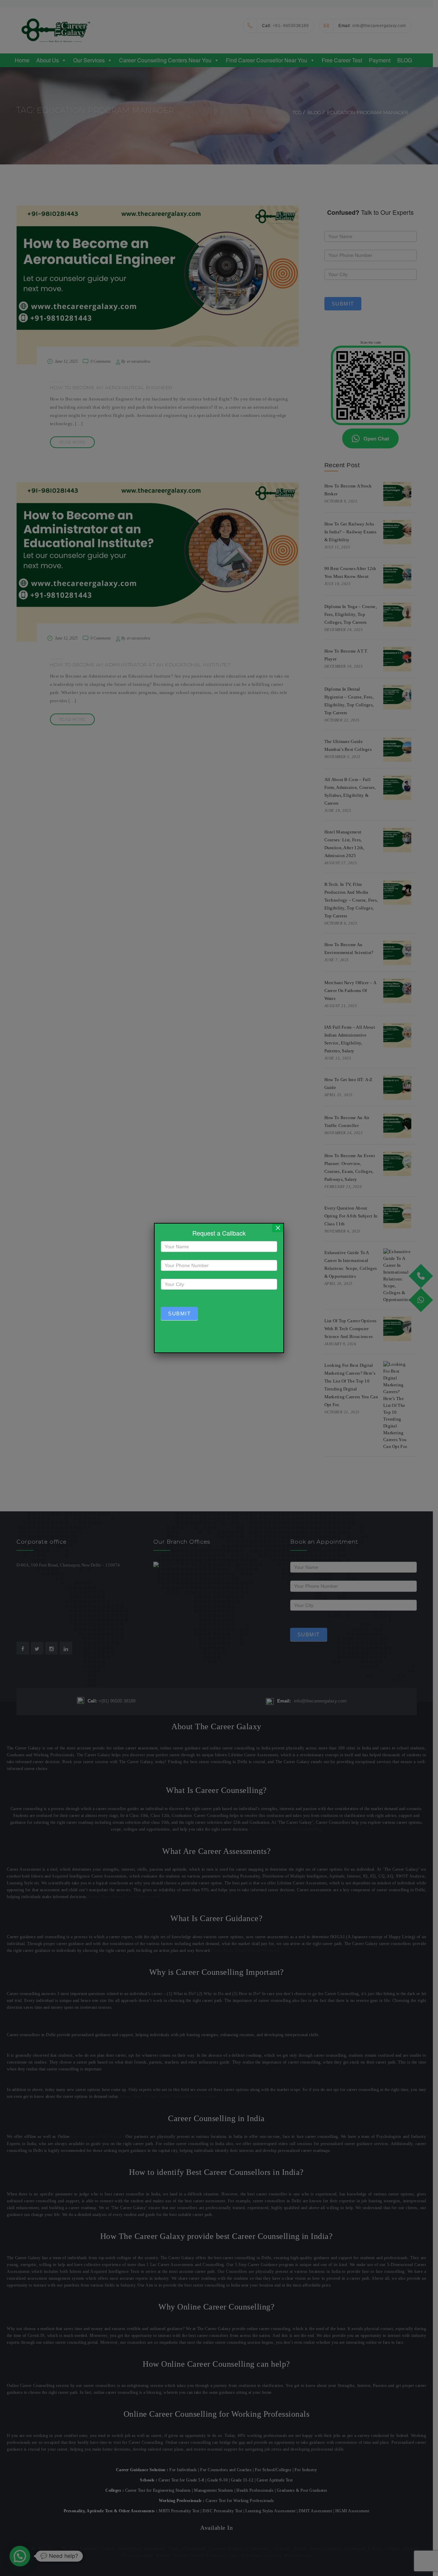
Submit (179, 1314)
